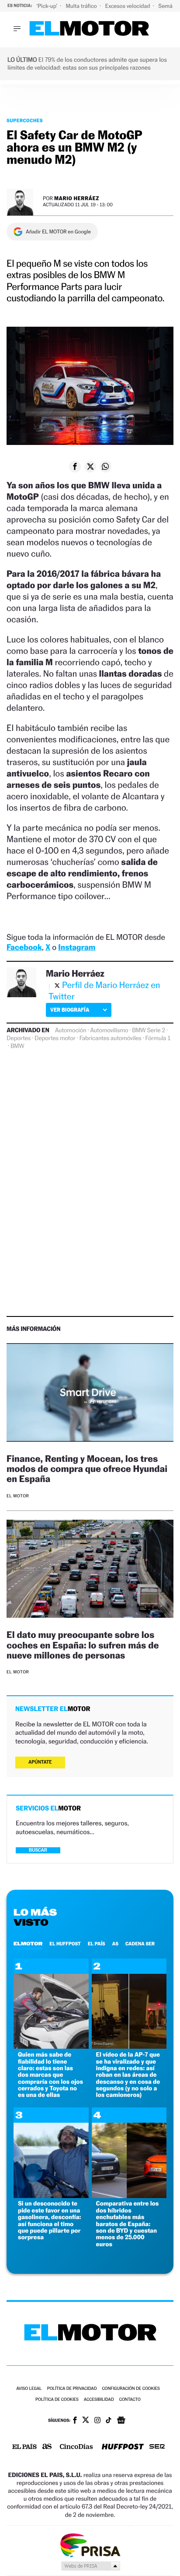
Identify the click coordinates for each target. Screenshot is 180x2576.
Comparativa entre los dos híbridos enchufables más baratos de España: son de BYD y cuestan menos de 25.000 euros (128, 2224)
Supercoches (25, 120)
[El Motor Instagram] (97, 2421)
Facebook (24, 947)
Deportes (19, 1038)
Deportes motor (55, 1038)
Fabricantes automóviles (111, 1038)
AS (115, 1944)
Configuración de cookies (131, 2389)
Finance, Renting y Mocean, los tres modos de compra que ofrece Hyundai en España (87, 1469)
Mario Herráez (77, 198)
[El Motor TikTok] (109, 2421)
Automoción (71, 1030)
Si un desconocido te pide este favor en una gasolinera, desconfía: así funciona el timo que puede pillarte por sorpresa (49, 2220)
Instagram (77, 947)
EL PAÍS (97, 1944)
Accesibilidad (99, 2400)
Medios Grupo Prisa (90, 2566)
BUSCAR (38, 1850)
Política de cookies (57, 2400)
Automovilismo (109, 1030)
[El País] (24, 2447)
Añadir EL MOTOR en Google (58, 232)
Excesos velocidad (128, 6)
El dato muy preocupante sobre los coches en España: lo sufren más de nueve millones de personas (83, 1645)
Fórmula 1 (158, 1038)
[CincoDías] (76, 2447)
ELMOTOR (28, 1944)
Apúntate (40, 1762)
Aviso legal (29, 2389)
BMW (17, 1046)
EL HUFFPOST (65, 1944)
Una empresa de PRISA (90, 2545)
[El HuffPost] (123, 2447)
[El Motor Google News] (121, 2421)
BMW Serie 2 (149, 1030)
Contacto (130, 2400)
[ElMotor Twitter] (86, 2421)
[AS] (47, 2447)
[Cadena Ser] (157, 2447)
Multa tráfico (82, 6)
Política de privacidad (72, 2389)
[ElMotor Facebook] (75, 2421)
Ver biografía (70, 1010)
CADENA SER (140, 1944)
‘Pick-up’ (47, 6)
